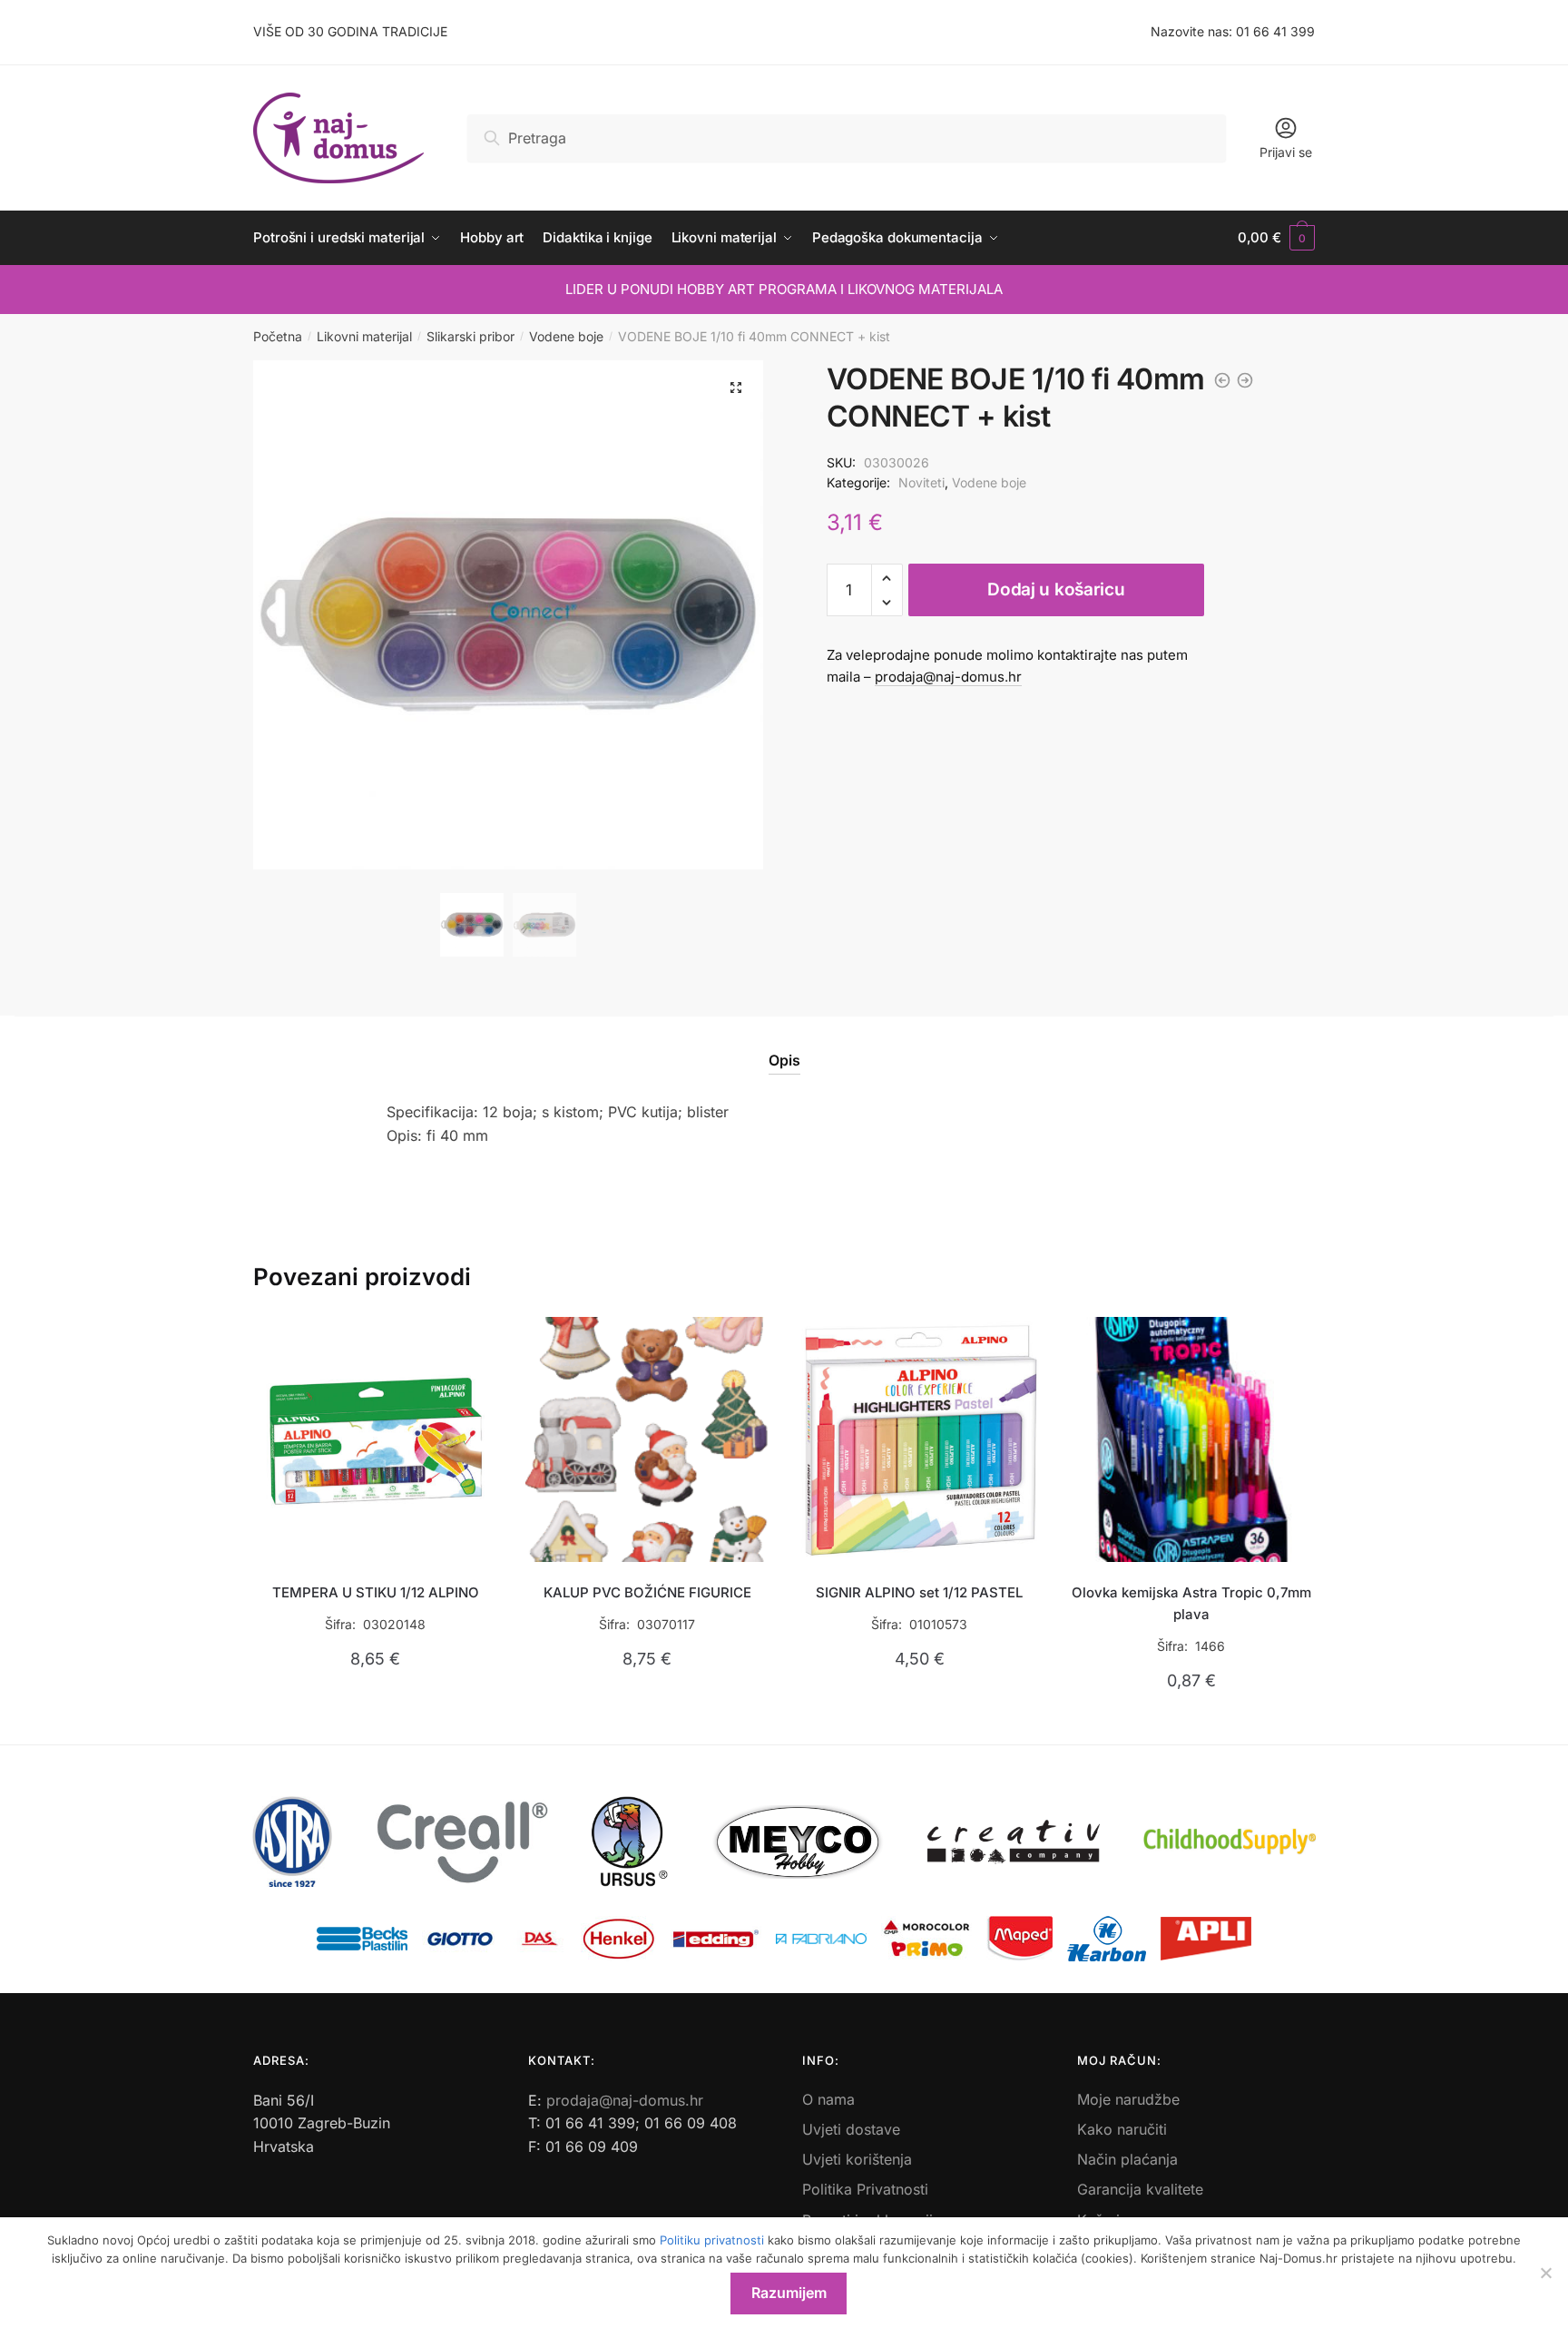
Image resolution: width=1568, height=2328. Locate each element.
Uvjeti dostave (851, 2129)
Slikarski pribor (470, 336)
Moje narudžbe (1128, 2099)
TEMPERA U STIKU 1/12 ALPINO (376, 1592)
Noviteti (921, 482)
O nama (828, 2099)
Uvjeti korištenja (857, 2159)
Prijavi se (1286, 152)
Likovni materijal (364, 336)
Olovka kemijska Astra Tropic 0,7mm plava (1191, 1603)
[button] (736, 388)
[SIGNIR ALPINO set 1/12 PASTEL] (919, 1439)
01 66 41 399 (1275, 31)
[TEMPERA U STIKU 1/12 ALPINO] (376, 1439)
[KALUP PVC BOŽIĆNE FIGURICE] (648, 1439)
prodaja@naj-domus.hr (948, 677)
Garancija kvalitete (1140, 2189)
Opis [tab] (784, 1060)
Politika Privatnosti (865, 2189)
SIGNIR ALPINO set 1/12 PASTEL (919, 1592)
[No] (1545, 2273)
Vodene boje (566, 336)
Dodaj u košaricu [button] (375, 1723)
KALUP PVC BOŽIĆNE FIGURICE (647, 1592)
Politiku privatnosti (712, 2240)
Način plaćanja (1127, 2159)
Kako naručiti (1122, 2129)
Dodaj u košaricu (1056, 589)
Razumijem (789, 2293)
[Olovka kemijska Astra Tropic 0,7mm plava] (1191, 1439)
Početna (278, 336)
